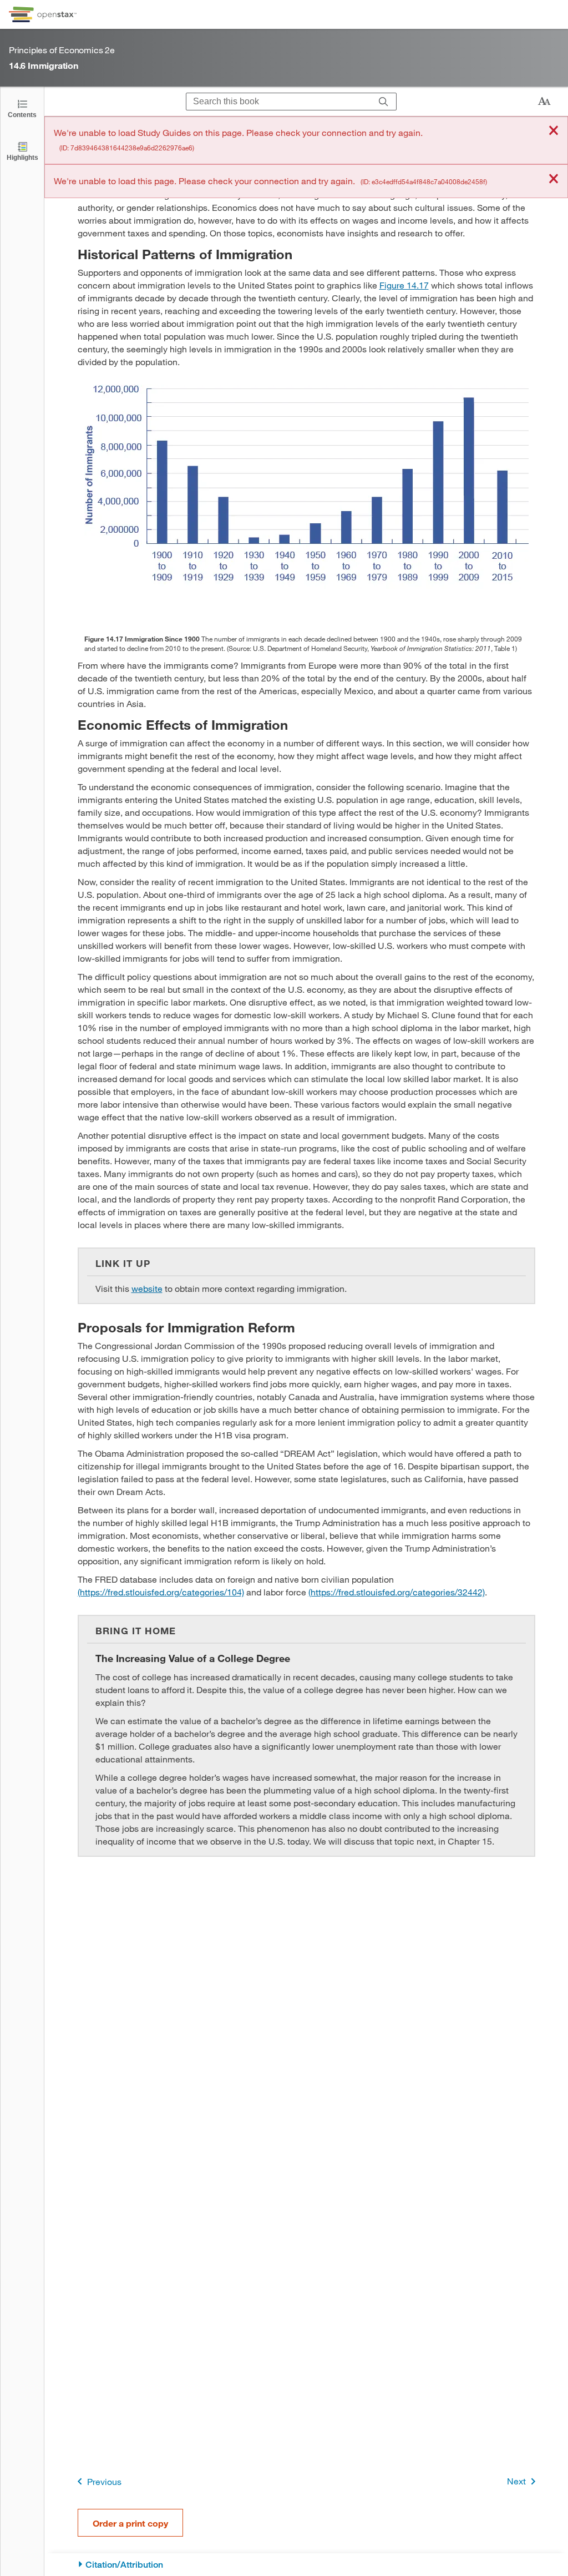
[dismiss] (554, 131)
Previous (104, 2481)
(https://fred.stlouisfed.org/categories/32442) (397, 1592)
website (147, 1288)
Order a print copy (130, 2523)
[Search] (384, 102)
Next (516, 2481)
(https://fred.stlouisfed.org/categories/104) (161, 1592)
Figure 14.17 (404, 285)
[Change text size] (544, 102)
